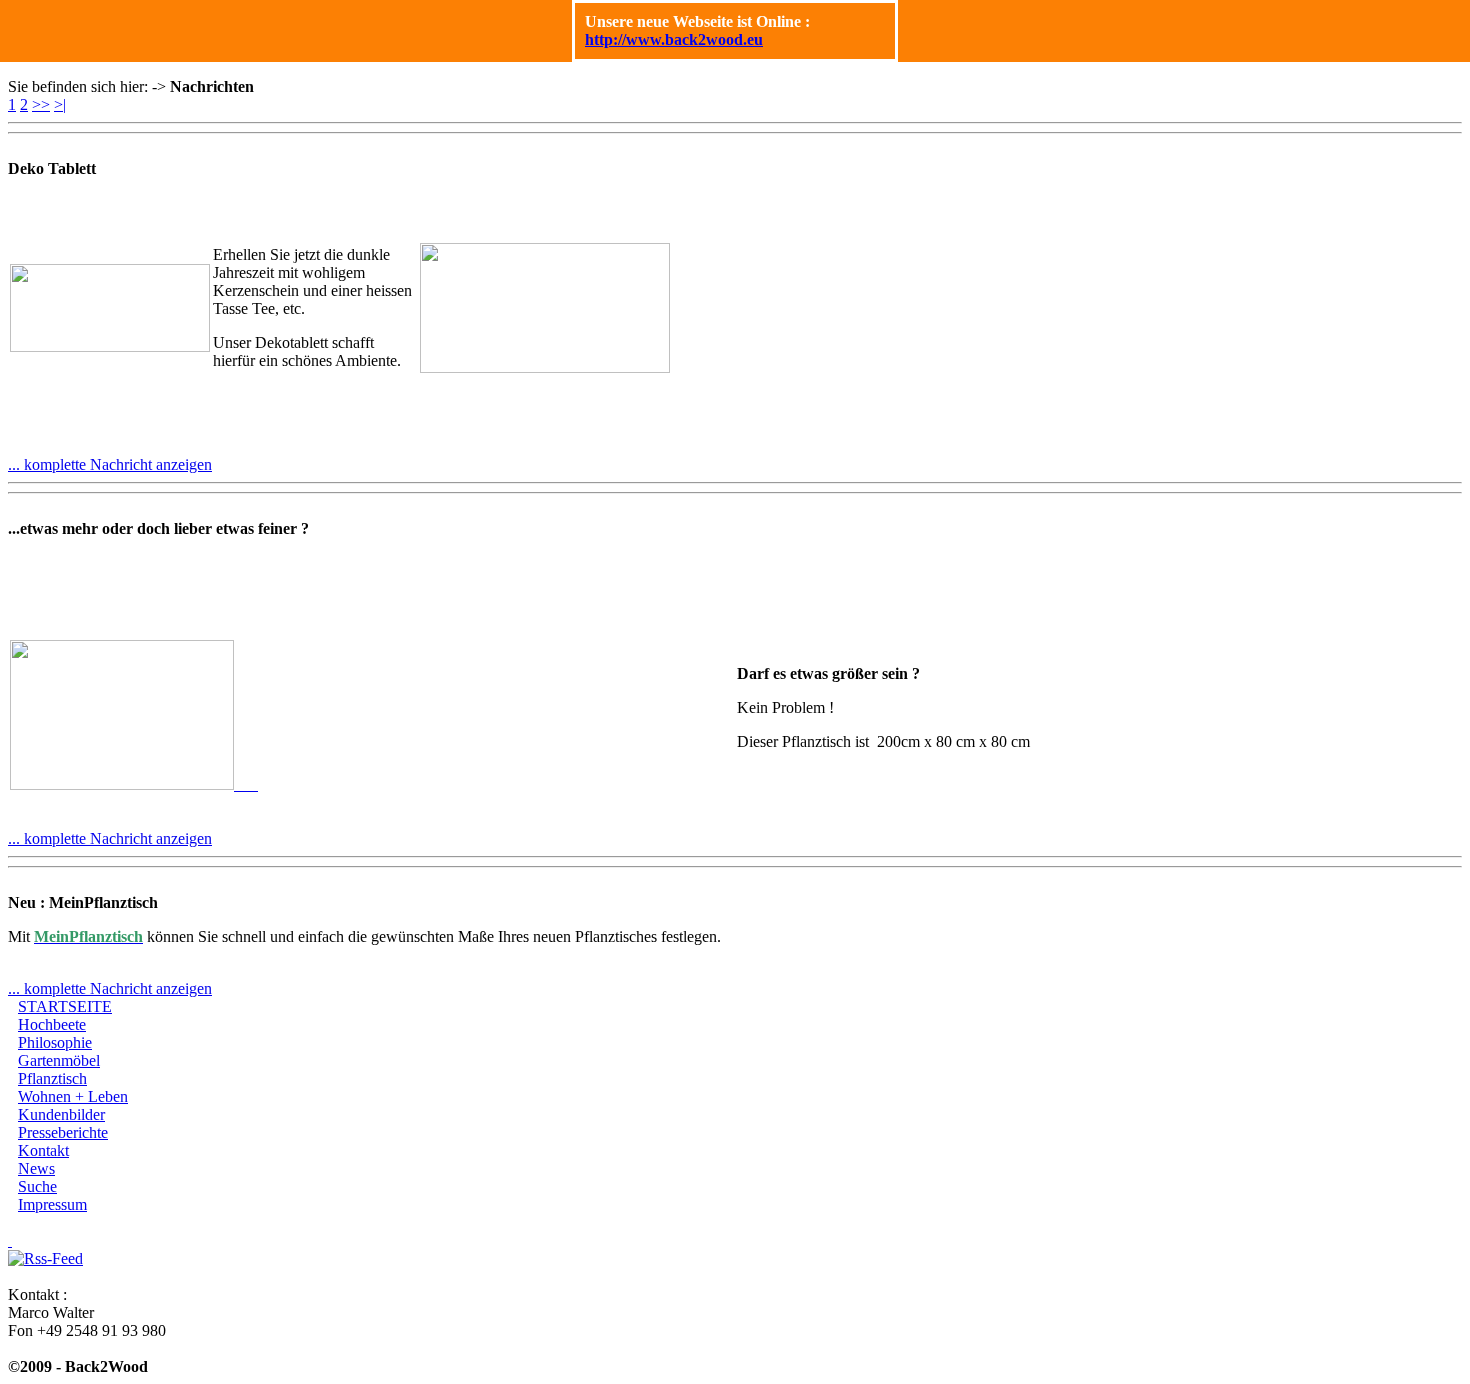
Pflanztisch (52, 1078)
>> (41, 104)
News (36, 1168)
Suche (37, 1186)
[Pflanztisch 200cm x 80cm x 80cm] (134, 784)
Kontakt (43, 1150)
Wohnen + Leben (73, 1096)
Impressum (52, 1204)
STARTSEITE (65, 1006)
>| (60, 104)
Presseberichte (63, 1132)
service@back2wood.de (84, 1348)
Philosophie (55, 1042)
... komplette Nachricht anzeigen (110, 464)
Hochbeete (52, 1024)
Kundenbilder (61, 1114)
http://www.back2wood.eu (674, 39)
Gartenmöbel (59, 1060)
